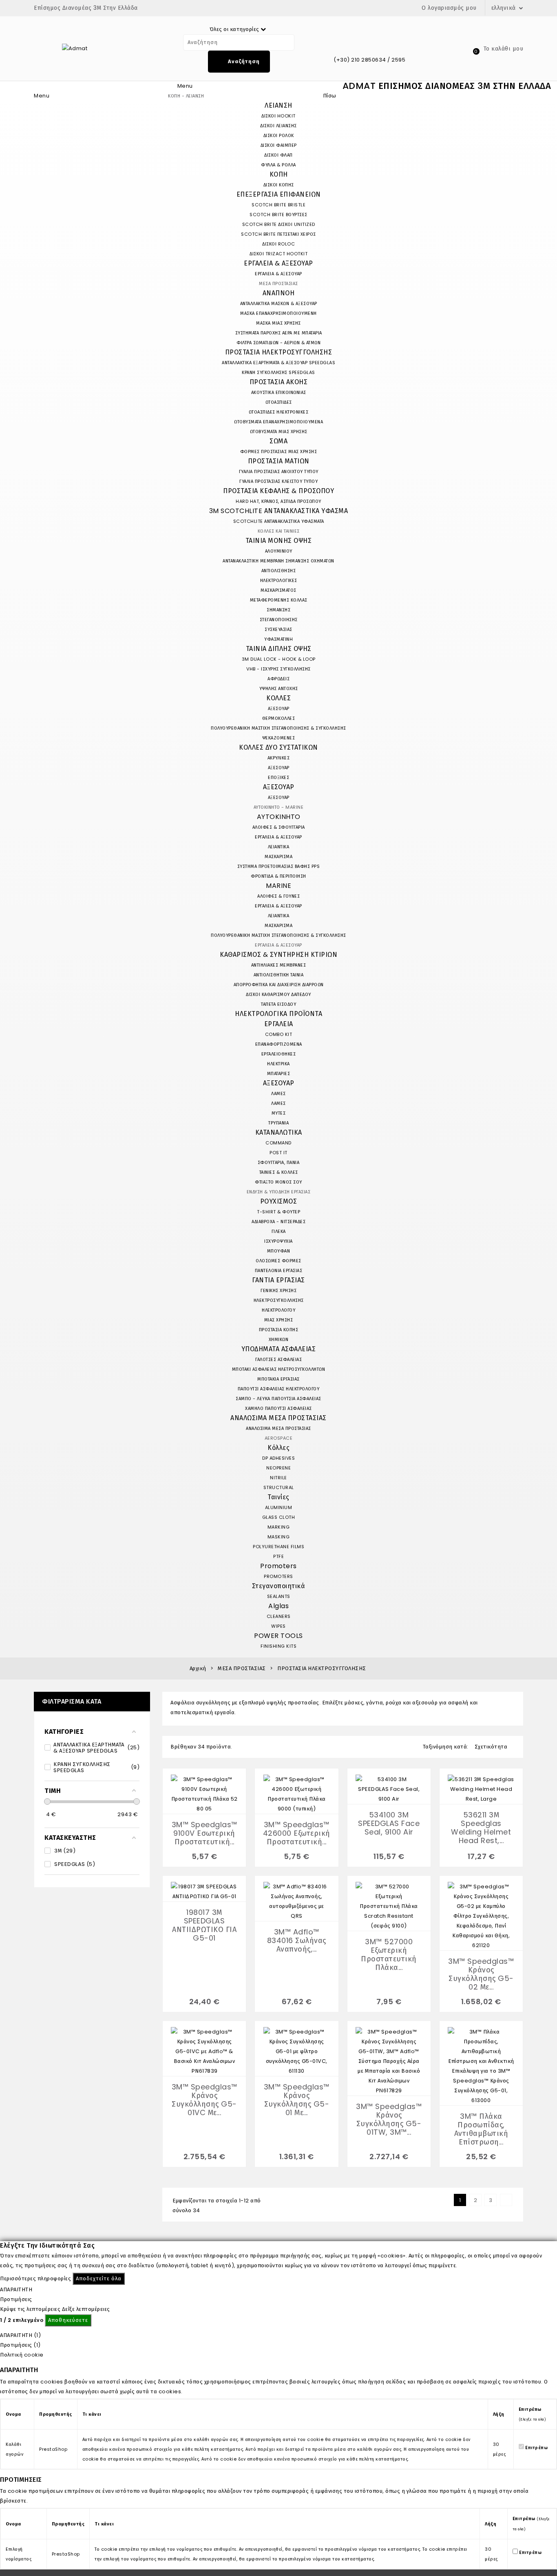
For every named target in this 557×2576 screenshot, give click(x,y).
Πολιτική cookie (22, 2355)
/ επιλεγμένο (22, 2320)
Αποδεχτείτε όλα (99, 2278)
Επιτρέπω (536, 2447)
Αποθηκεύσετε (68, 2320)
